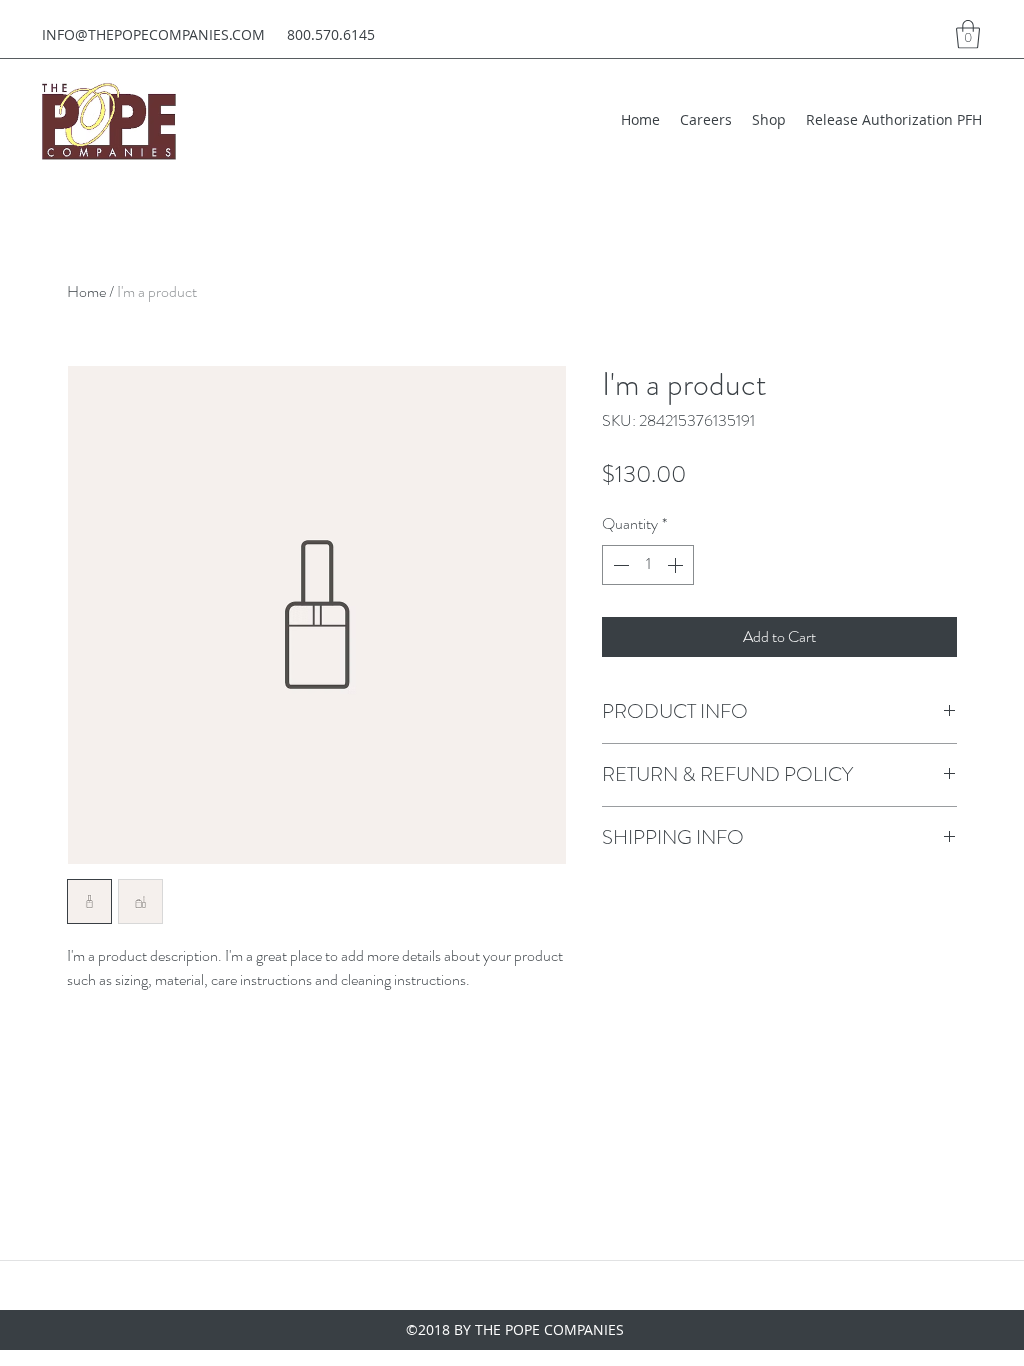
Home (86, 291)
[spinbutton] (648, 565)
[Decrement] (619, 565)
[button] (968, 34)
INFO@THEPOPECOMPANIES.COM (153, 34)
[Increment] (677, 565)
